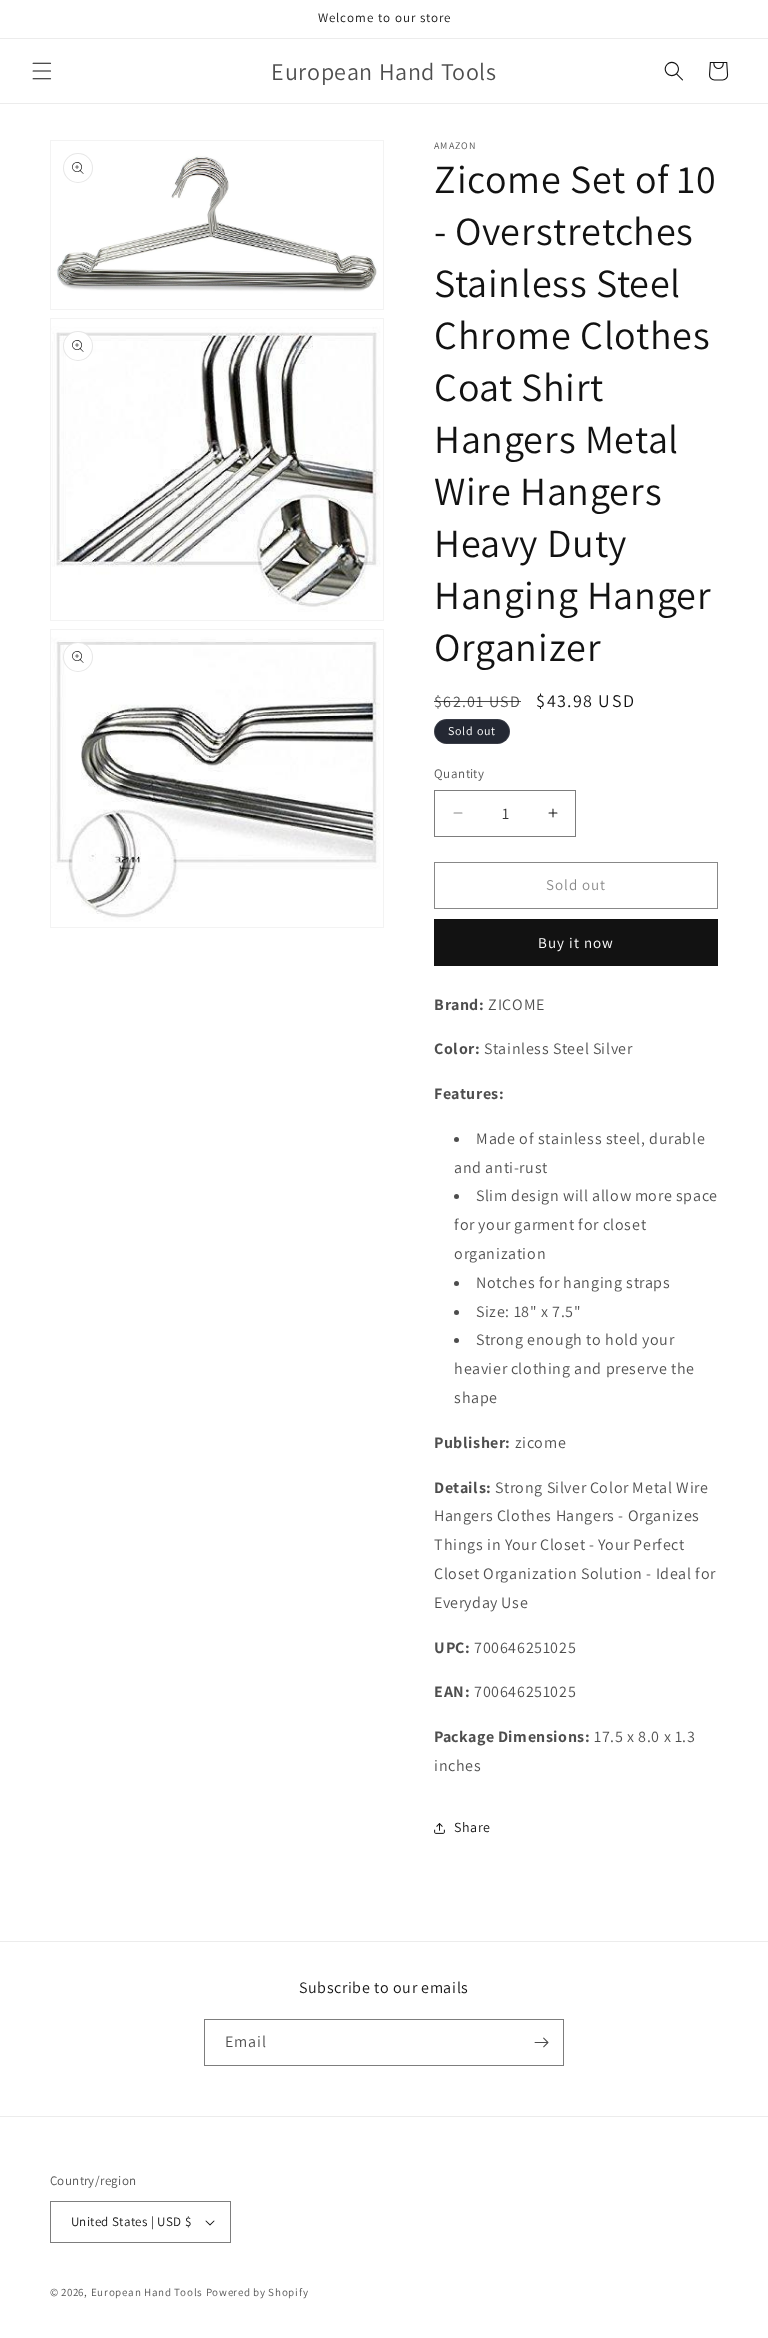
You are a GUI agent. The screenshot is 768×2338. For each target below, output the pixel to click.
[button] (42, 71)
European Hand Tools (147, 2292)
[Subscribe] (541, 2042)
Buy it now (576, 942)
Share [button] (472, 1827)
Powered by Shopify (257, 2292)
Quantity (459, 773)
